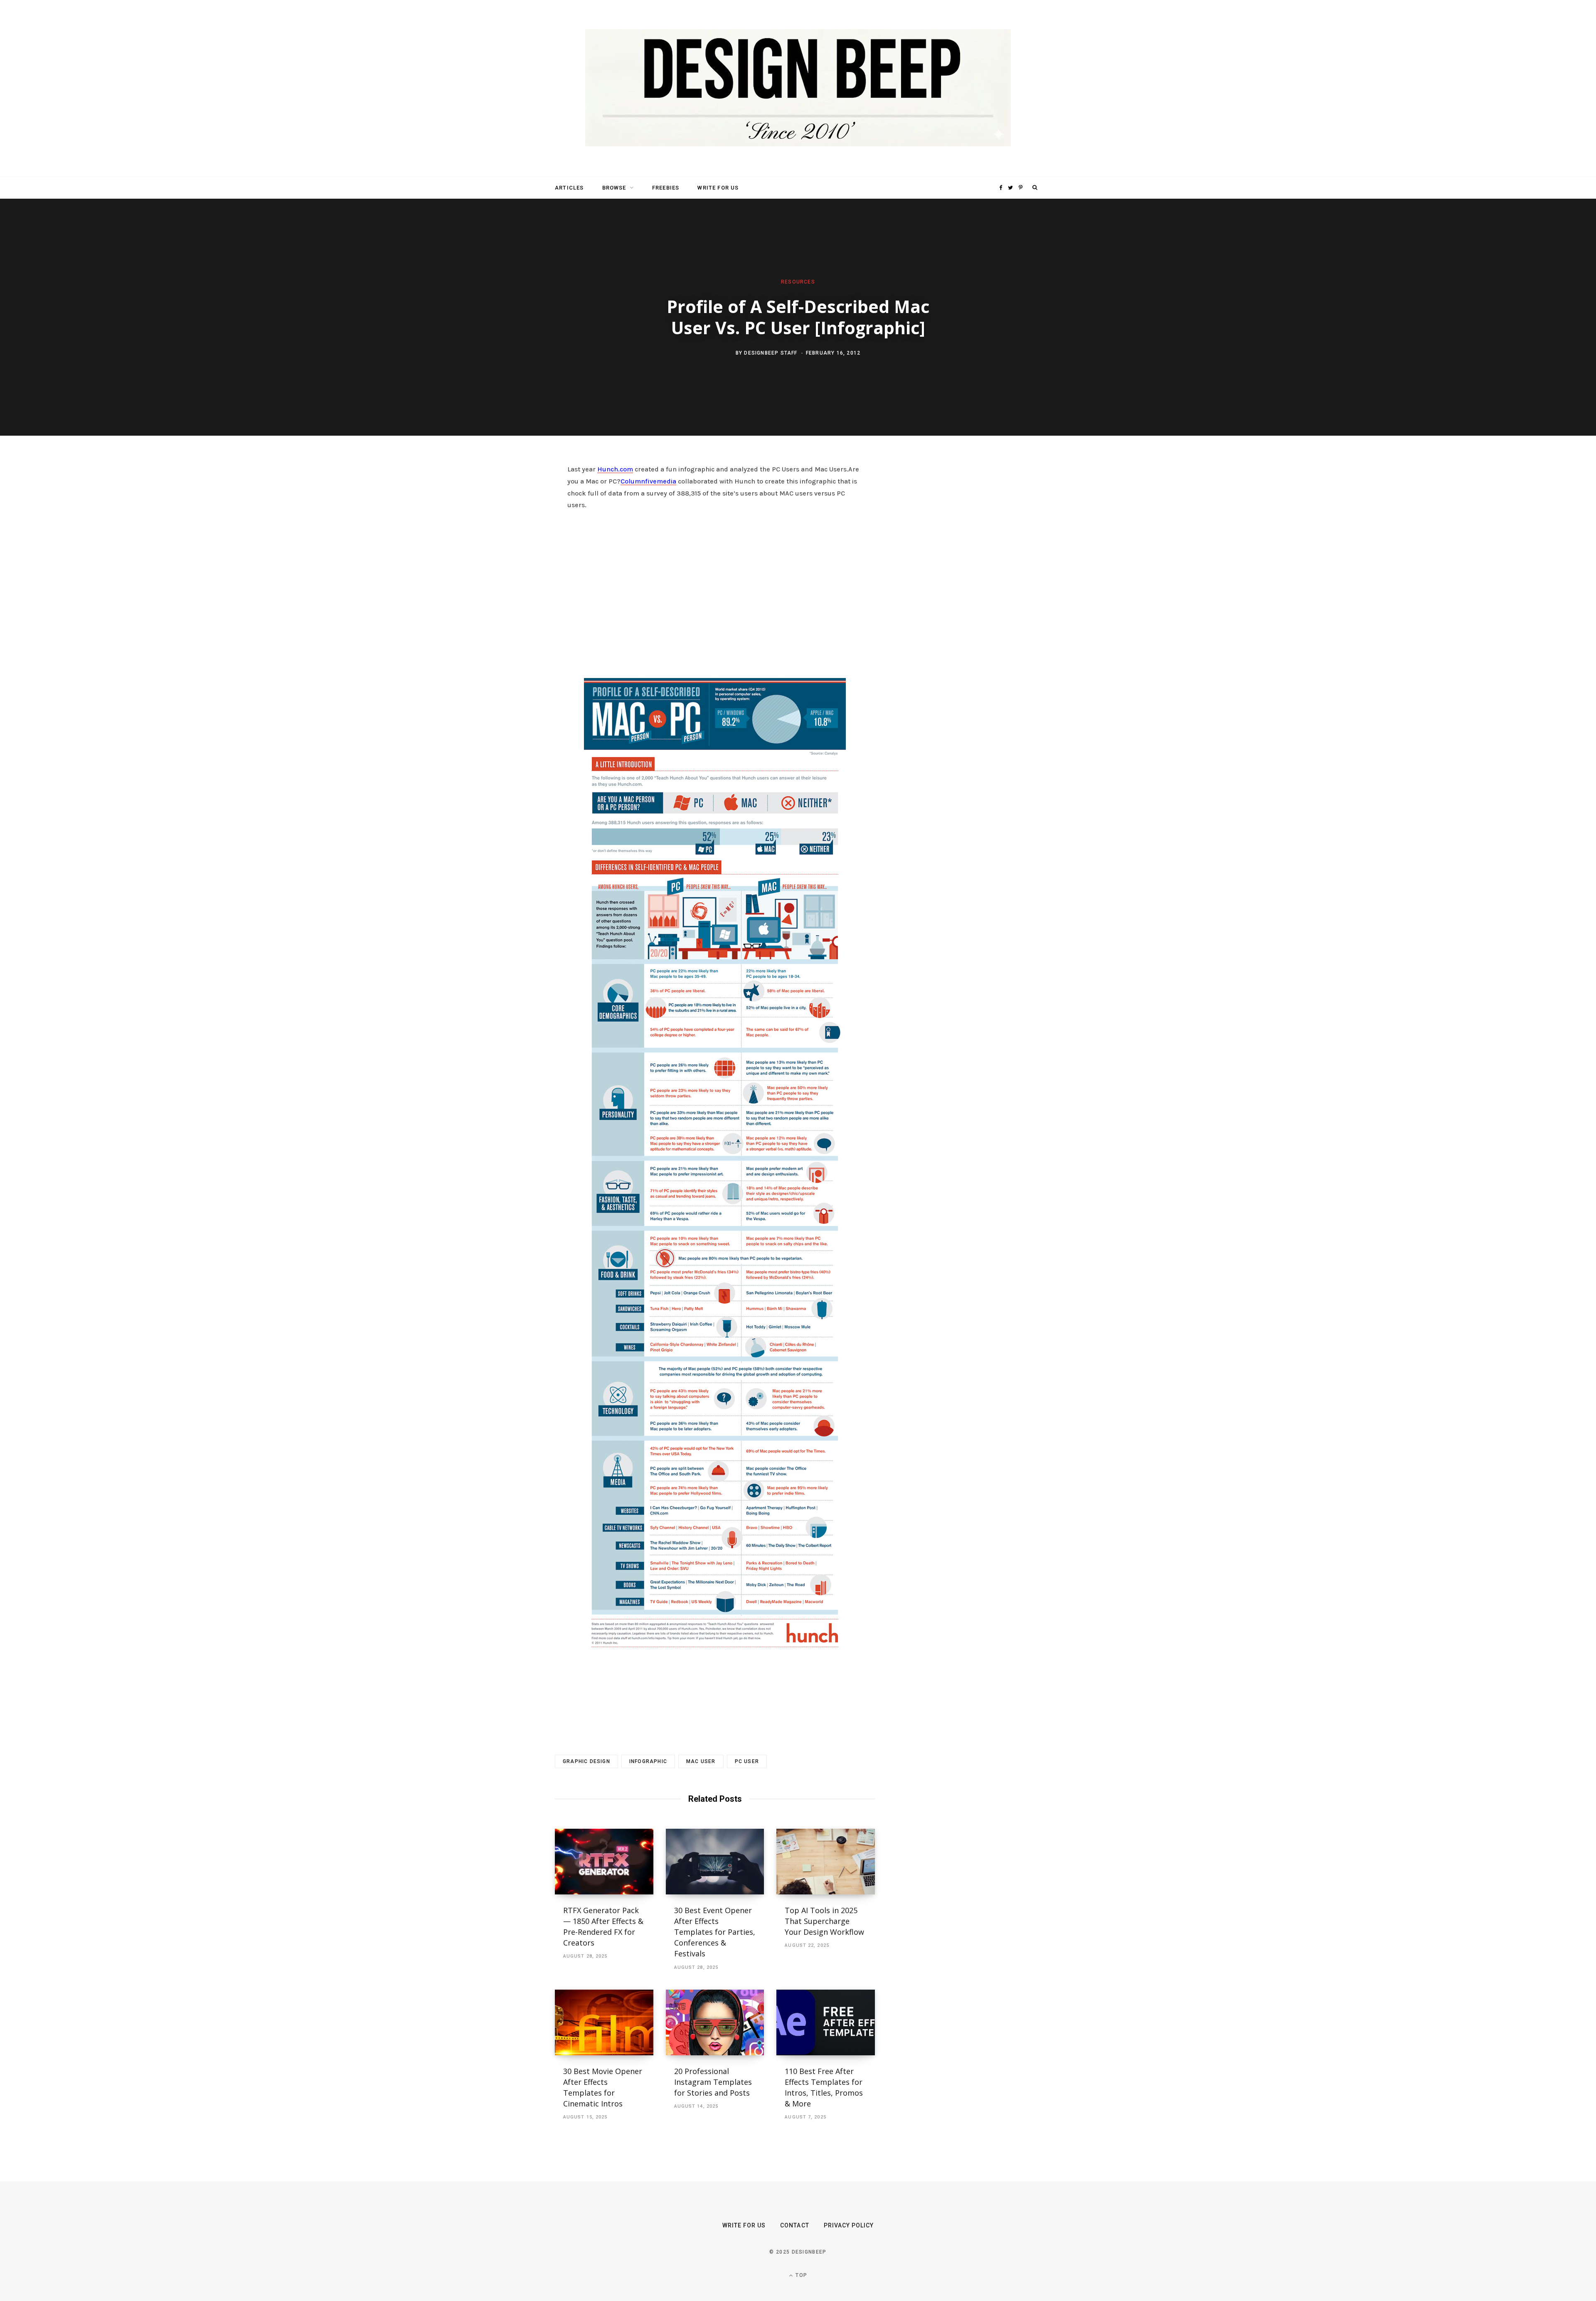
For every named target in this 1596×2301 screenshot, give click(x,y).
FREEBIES (666, 188)
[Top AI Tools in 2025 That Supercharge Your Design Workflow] (826, 1862)
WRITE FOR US (718, 188)
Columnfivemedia (648, 481)
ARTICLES (569, 188)
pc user (747, 1761)
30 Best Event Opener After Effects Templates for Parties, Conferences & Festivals (715, 1932)
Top (800, 2275)
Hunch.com (615, 469)
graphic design (586, 1761)
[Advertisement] (715, 603)
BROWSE (614, 188)
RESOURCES (798, 282)
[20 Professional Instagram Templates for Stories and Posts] (715, 2022)
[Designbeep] (798, 89)
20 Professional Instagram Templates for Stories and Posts (713, 2082)
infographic (648, 1761)
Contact (794, 2225)
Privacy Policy (849, 2225)
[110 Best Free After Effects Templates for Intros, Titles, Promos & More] (826, 2022)
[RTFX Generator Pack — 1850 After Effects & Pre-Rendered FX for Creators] (604, 1862)
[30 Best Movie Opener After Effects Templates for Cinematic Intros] (604, 2022)
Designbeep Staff (771, 353)
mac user (701, 1761)
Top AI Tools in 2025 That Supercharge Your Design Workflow (824, 1921)
